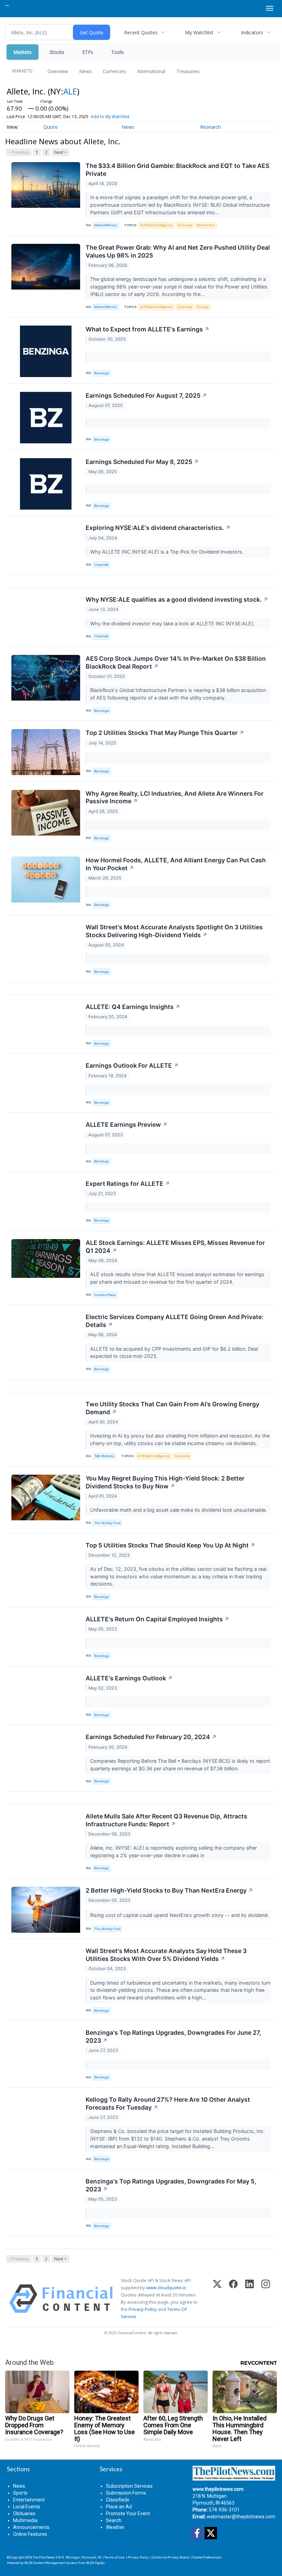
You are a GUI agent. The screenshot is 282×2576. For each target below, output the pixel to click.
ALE (70, 91)
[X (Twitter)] (217, 2299)
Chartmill (101, 565)
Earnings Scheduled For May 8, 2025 (142, 462)
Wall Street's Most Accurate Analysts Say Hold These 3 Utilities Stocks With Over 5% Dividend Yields (166, 1955)
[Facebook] (233, 2299)
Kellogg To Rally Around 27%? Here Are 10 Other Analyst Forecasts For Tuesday (168, 2103)
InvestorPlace (105, 1295)
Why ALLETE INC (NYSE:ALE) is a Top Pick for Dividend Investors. (167, 552)
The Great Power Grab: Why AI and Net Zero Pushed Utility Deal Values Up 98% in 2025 (178, 251)
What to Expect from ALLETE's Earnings (148, 329)
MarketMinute (106, 225)
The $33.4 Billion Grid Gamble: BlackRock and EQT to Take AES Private (177, 170)
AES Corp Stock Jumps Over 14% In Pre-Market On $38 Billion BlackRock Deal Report (176, 662)
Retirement (206, 225)
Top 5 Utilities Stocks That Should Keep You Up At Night (170, 1545)
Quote (51, 127)
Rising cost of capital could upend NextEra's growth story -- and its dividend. (180, 1915)
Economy (185, 225)
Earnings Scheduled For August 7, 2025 (146, 395)
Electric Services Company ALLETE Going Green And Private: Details (175, 1321)
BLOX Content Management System (51, 2563)
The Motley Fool (107, 1523)
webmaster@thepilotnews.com (241, 2517)
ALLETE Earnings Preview (127, 1125)
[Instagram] (266, 2299)
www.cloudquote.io (166, 2288)
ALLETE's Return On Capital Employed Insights (158, 1619)
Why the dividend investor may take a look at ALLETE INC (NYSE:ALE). (173, 623)
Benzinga (101, 373)
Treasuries (188, 71)
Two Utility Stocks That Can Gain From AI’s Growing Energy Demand (172, 1408)
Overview (58, 71)
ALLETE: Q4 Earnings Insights (133, 1007)
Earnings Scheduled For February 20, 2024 (151, 1737)
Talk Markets (104, 1456)
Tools (117, 52)
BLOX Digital (95, 2563)
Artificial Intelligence (156, 225)
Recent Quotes (141, 32)
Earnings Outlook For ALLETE (132, 1065)
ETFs (88, 52)
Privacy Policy (143, 2309)
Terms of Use (114, 2557)
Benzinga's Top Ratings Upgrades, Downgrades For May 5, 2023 (171, 2185)
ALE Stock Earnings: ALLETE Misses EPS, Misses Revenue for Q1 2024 (175, 1247)
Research (210, 127)
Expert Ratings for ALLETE (128, 1184)
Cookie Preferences (207, 2557)
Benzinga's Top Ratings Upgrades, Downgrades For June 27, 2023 (173, 2036)
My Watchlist (199, 32)
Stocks (57, 52)
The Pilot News (44, 2557)
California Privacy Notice (171, 2557)
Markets (23, 52)
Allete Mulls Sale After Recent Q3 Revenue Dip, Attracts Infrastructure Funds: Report (166, 1820)
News (85, 71)
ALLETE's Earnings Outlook (129, 1678)
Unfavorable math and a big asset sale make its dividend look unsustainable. (179, 1510)
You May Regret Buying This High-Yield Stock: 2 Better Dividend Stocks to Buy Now (165, 1482)
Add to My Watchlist (110, 117)
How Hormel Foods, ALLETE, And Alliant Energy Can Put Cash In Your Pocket (176, 864)
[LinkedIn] (250, 2299)
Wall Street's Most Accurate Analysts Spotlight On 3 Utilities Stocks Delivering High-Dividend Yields (174, 931)
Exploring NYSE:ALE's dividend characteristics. (158, 528)
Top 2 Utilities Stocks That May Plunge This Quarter (165, 733)
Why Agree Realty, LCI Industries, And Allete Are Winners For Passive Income (175, 797)
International (151, 71)
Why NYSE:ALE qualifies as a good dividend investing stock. (177, 599)
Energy (203, 307)
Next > (61, 152)
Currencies (115, 71)
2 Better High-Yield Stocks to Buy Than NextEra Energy (169, 1890)
